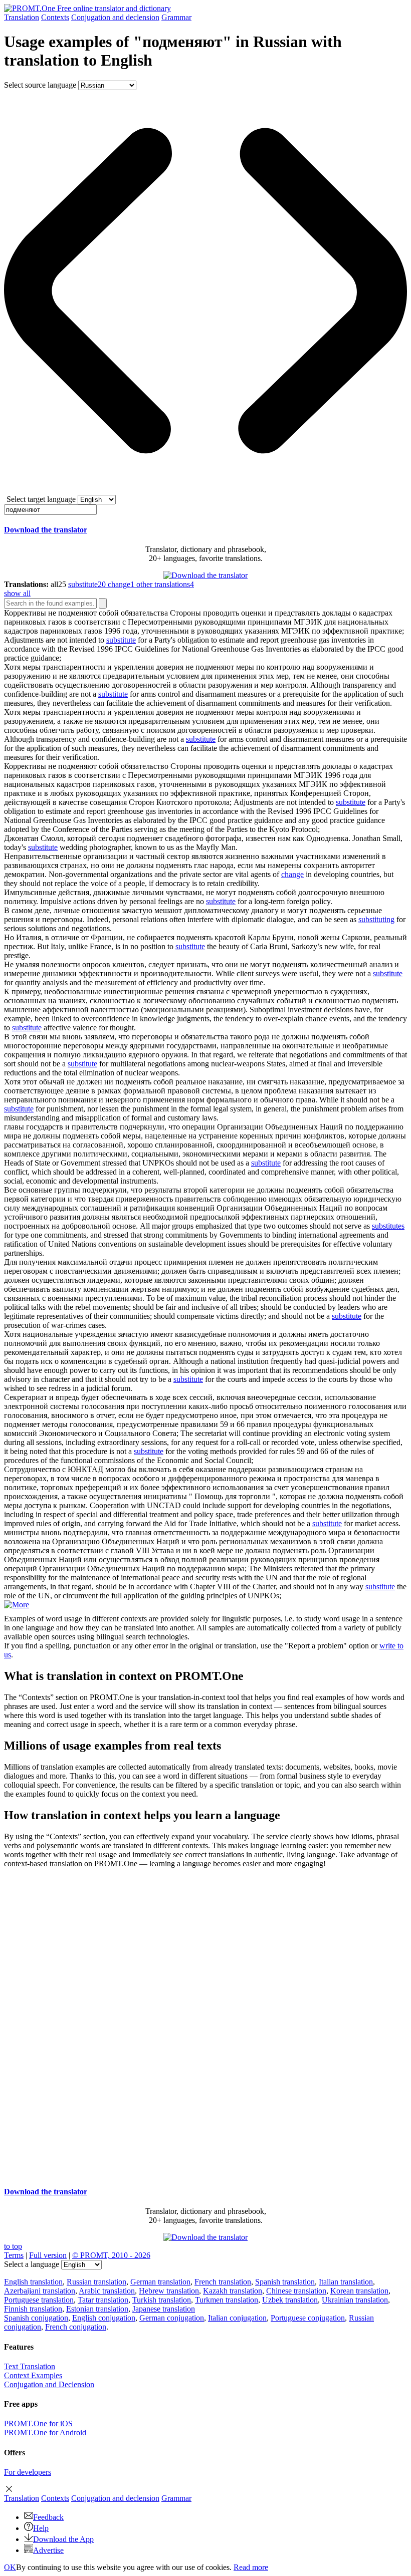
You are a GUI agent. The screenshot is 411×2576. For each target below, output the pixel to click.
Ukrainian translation (355, 2300)
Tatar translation (103, 2300)
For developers (28, 2472)
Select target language (41, 499)
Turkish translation (162, 2300)
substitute (121, 640)
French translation (223, 2282)
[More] (17, 1605)
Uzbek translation (290, 2300)
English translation (33, 2282)
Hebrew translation (169, 2291)
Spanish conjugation (36, 2318)
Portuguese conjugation (308, 2318)
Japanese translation (164, 2309)
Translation (22, 17)
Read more (251, 2567)
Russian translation (96, 2282)
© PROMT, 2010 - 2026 (111, 2255)
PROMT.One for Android (45, 2432)
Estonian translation (97, 2309)
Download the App (63, 2539)
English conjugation (104, 2318)
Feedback (48, 2517)
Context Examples (33, 2375)
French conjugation (76, 2327)
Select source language (40, 85)
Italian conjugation (237, 2318)
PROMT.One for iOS (38, 2423)
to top (13, 2246)
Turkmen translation (227, 2300)
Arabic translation (107, 2291)
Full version (48, 2255)
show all (17, 593)
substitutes (388, 1226)
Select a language (32, 2264)
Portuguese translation (39, 2300)
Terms (14, 2255)
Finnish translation (33, 2309)
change (292, 874)
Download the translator (46, 530)
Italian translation (346, 2282)
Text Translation (30, 2366)
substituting (376, 919)
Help (41, 2528)
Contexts (55, 17)
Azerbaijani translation (40, 2291)
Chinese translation (296, 2291)
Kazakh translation (233, 2291)
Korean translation (359, 2291)
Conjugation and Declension (49, 2384)
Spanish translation (285, 2282)
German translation (160, 2282)
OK (10, 2567)
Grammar (176, 17)
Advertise (48, 2550)
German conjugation (172, 2318)
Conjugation (115, 17)
